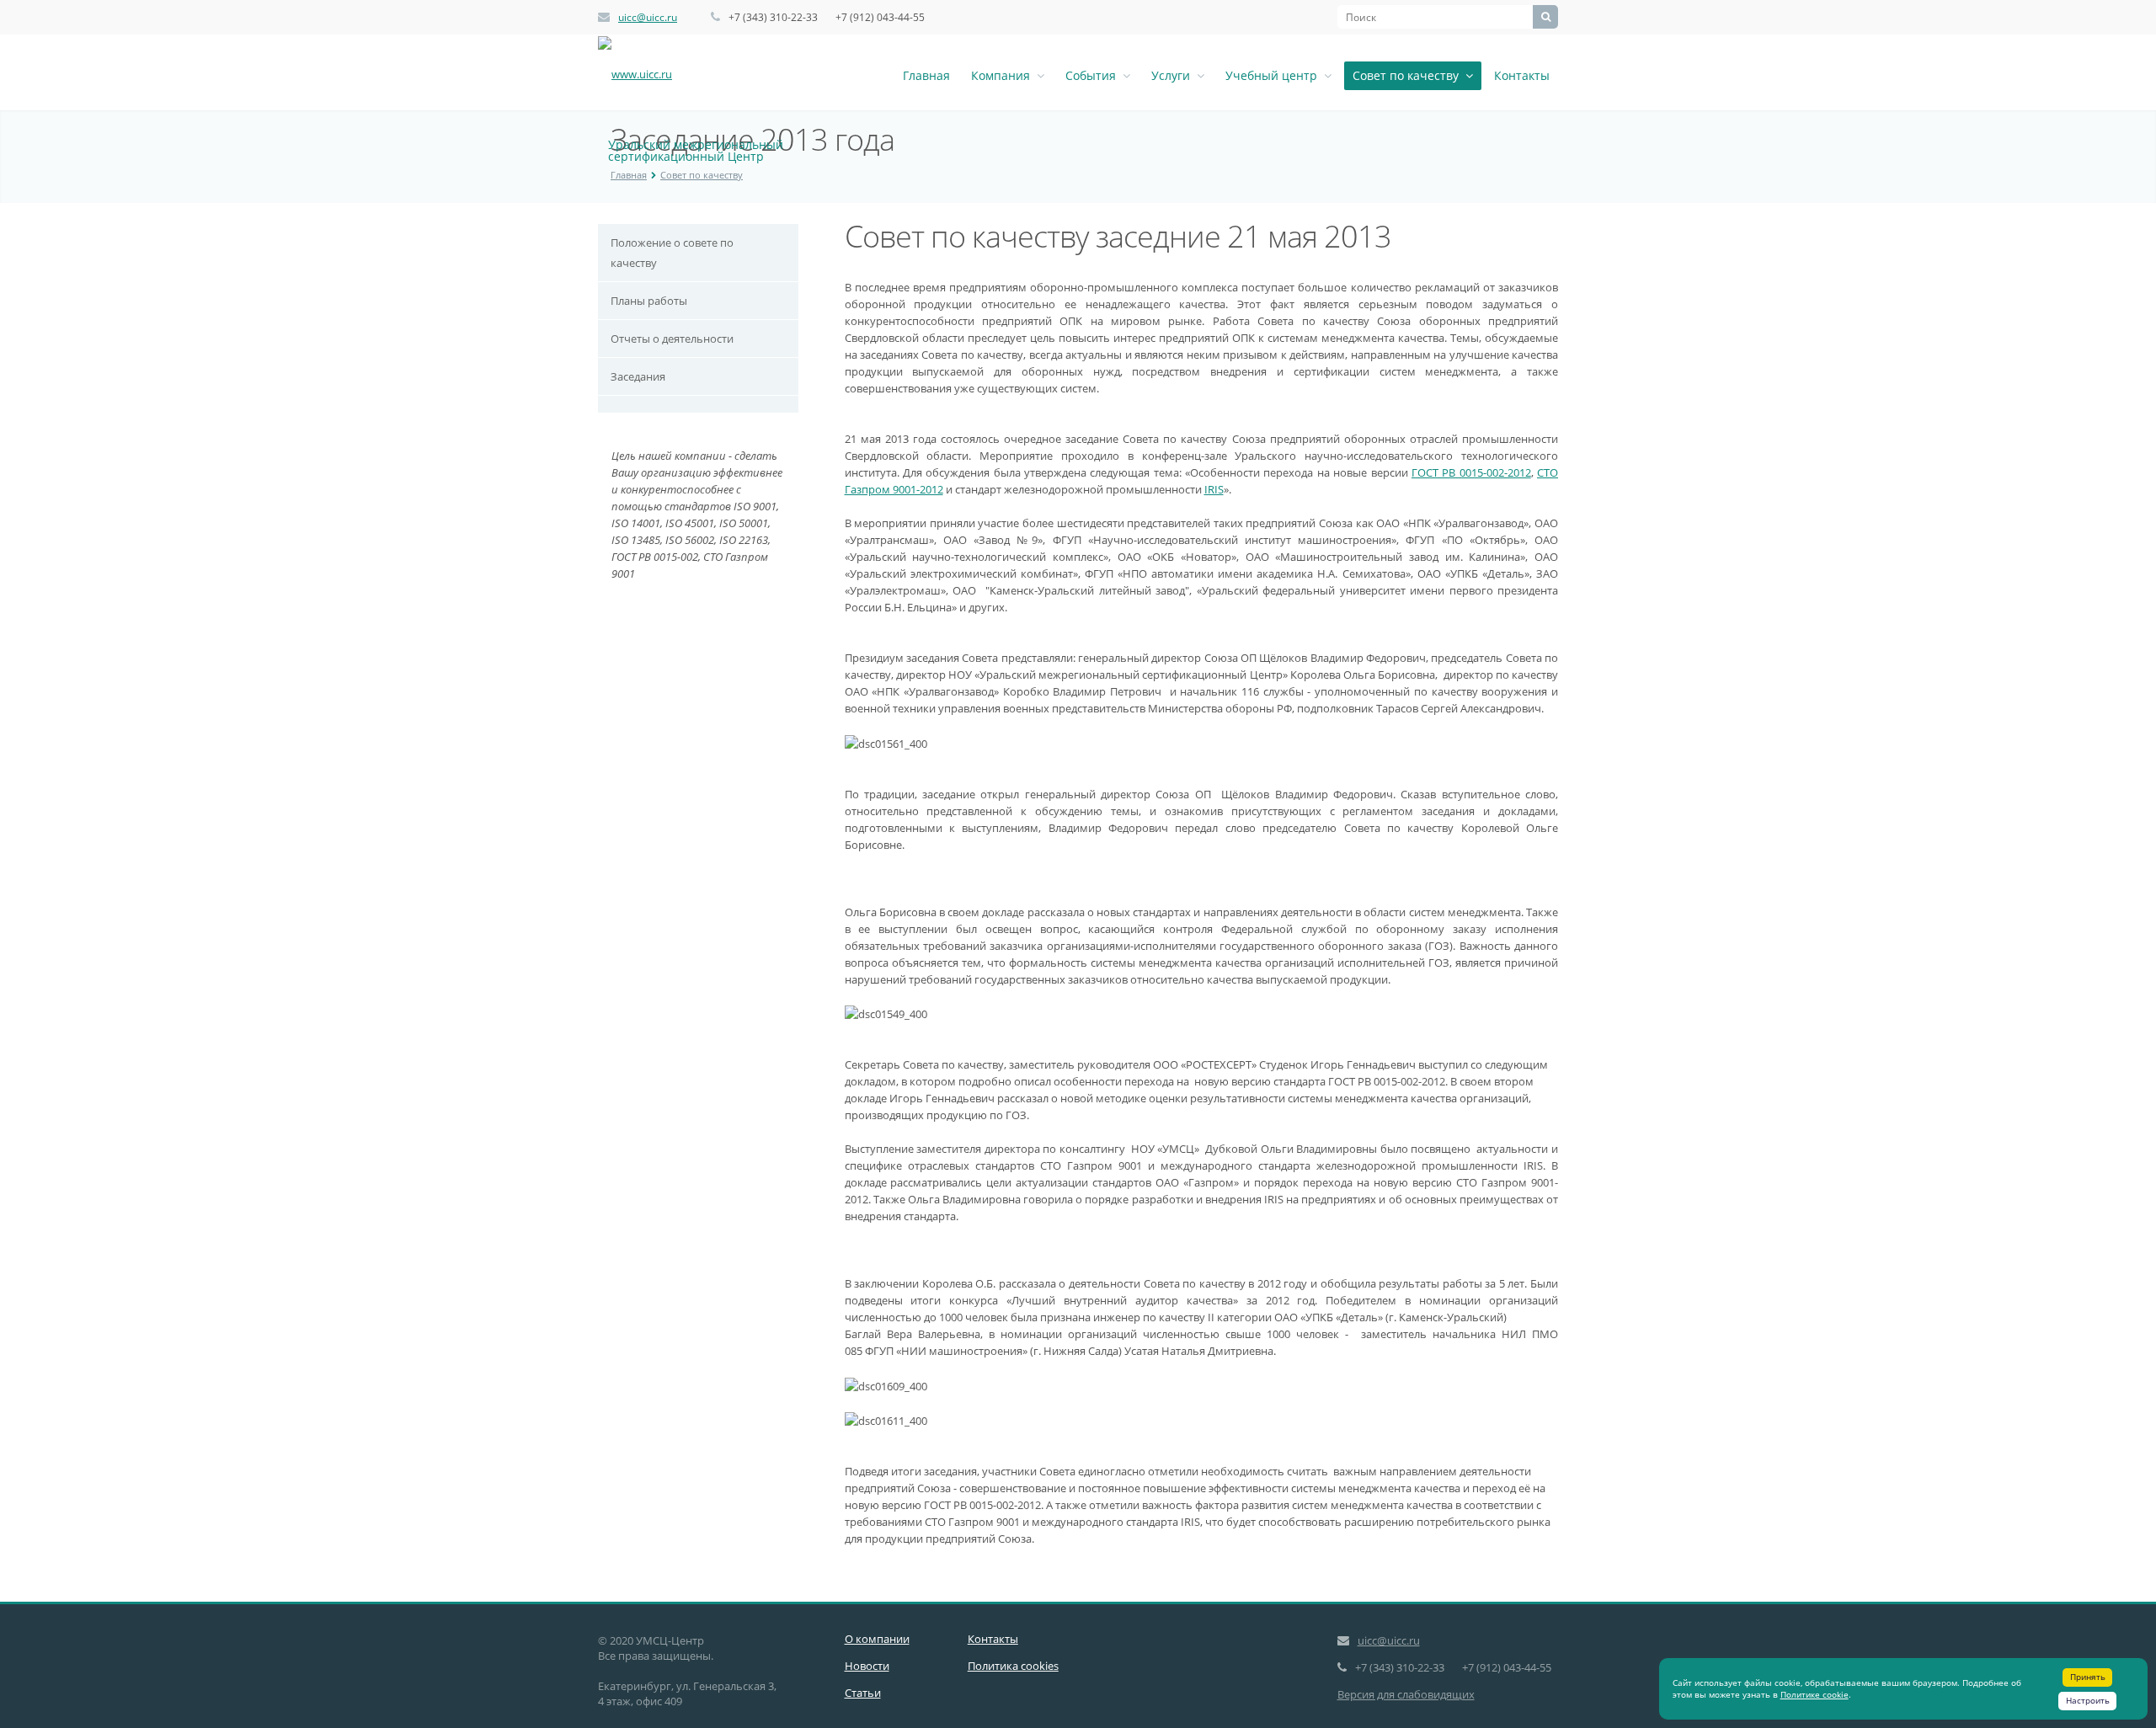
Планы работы (649, 301)
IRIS (1214, 489)
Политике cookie (1814, 1694)
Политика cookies (1013, 1666)
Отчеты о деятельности (672, 339)
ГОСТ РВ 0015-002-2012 (1471, 472)
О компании (877, 1639)
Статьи (863, 1693)
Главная (926, 75)
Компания (1004, 75)
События (1094, 75)
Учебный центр (1275, 75)
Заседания (638, 376)
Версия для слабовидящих (1406, 1694)
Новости (867, 1666)
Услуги (1174, 75)
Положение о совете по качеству (672, 253)
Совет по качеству (1409, 75)
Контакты (1522, 75)
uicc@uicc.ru (648, 17)
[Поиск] (1545, 17)
